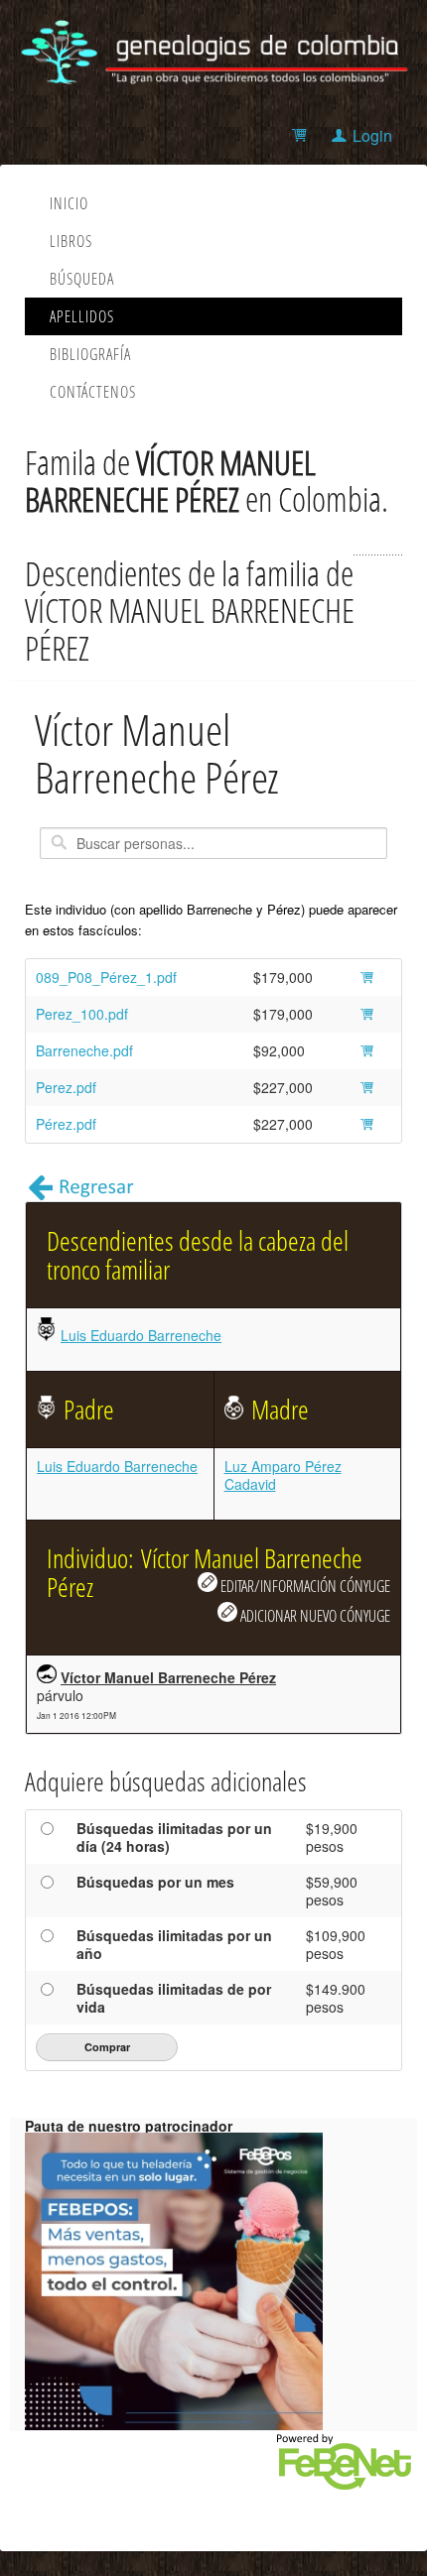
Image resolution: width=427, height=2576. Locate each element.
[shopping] (302, 135)
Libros (71, 241)
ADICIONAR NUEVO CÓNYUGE (314, 1615)
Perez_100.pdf (82, 1014)
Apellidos (82, 316)
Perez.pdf (66, 1087)
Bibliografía (90, 354)
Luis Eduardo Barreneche (141, 1335)
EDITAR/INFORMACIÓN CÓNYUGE (304, 1586)
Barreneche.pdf (84, 1050)
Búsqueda (82, 279)
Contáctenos (93, 392)
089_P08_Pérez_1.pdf (106, 977)
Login (372, 135)
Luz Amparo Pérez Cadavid (283, 1475)
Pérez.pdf (66, 1124)
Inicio (69, 203)
